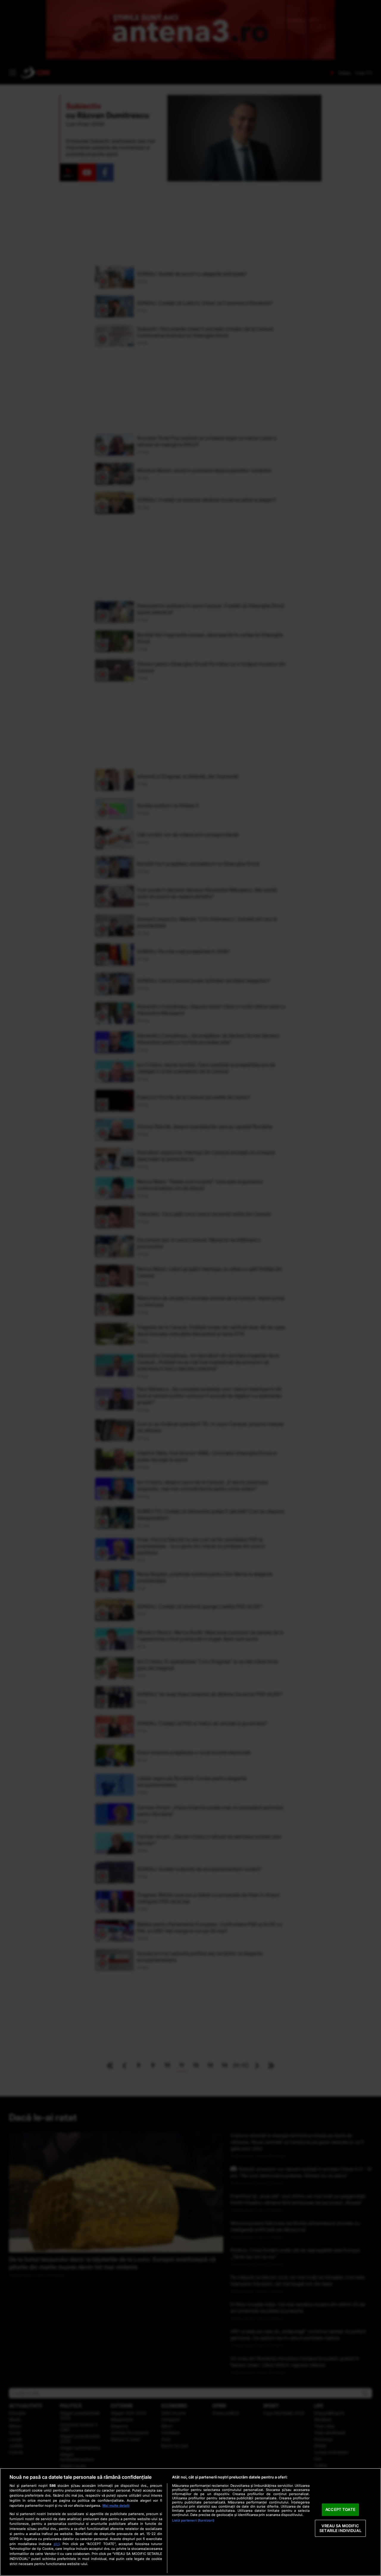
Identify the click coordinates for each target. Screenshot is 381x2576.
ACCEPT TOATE (340, 2510)
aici (57, 2544)
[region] (190, 2522)
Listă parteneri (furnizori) (193, 2520)
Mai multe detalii (116, 2506)
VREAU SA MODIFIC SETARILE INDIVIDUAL (340, 2528)
